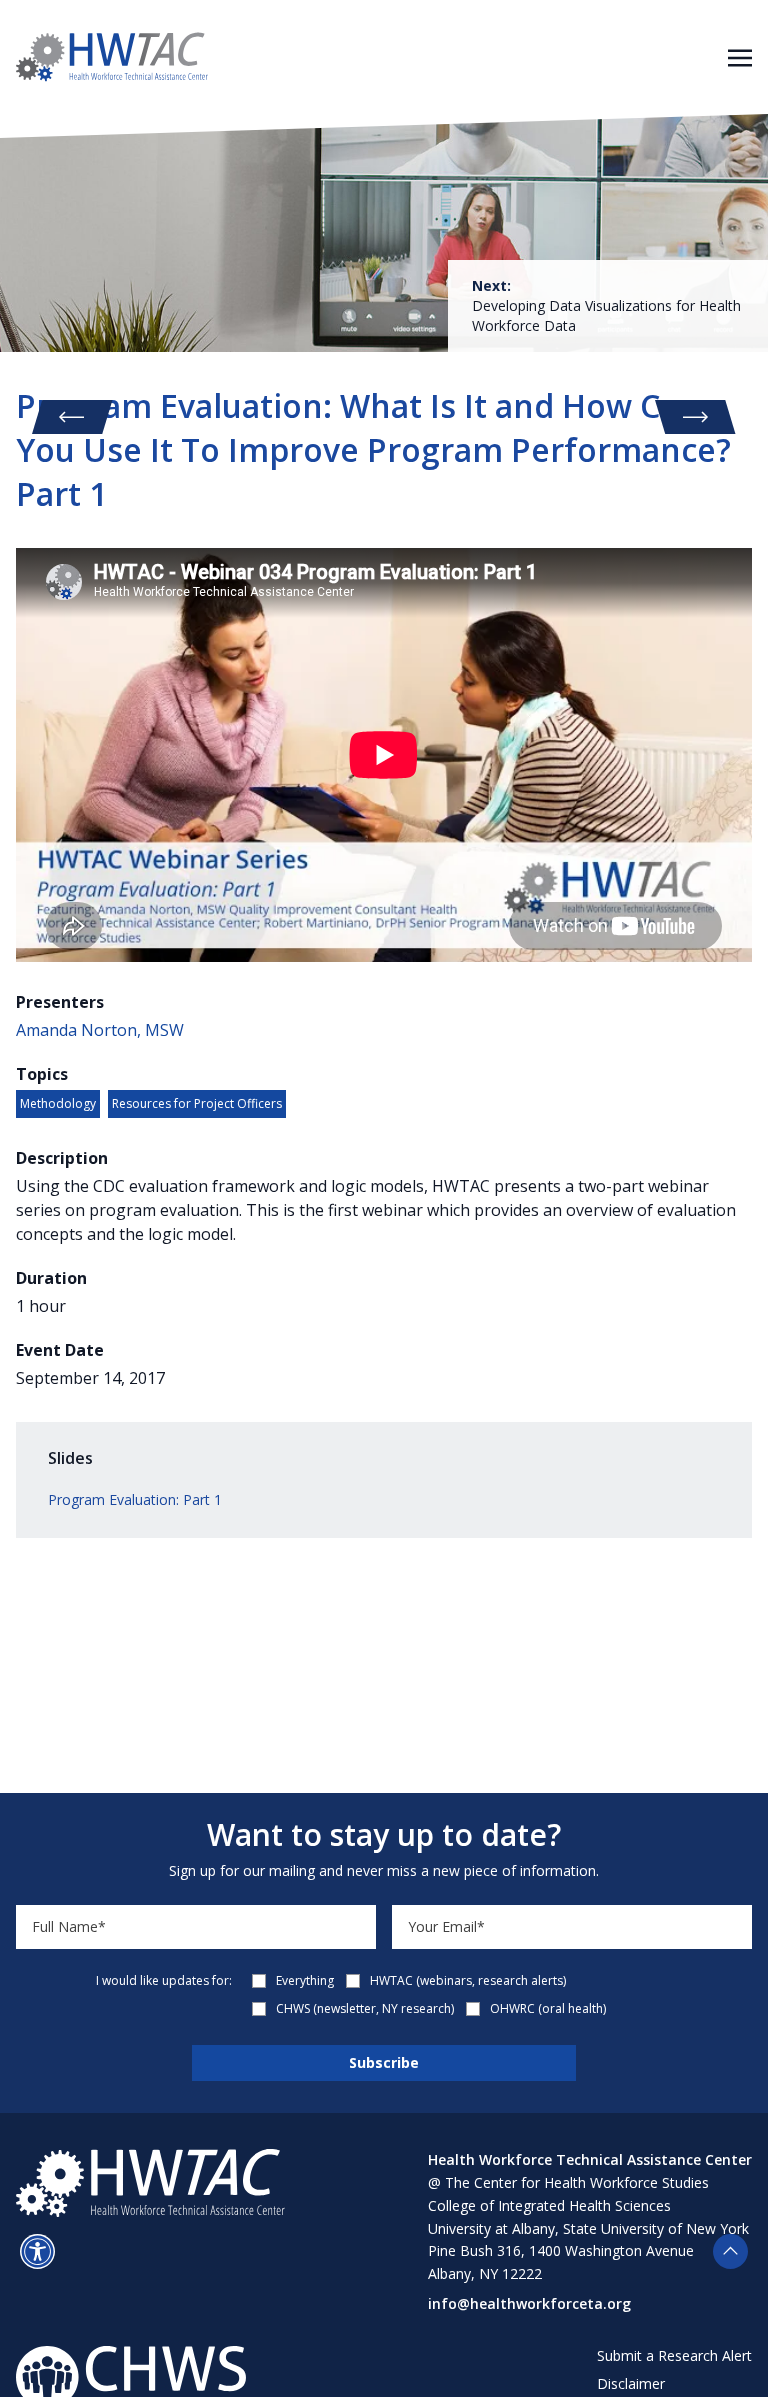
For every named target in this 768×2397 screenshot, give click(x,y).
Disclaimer (631, 2383)
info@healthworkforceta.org (529, 2303)
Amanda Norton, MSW (100, 1030)
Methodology (58, 1103)
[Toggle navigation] (740, 56)
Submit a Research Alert (674, 2355)
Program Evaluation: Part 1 (135, 1499)
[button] (37, 2251)
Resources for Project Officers (197, 1103)
